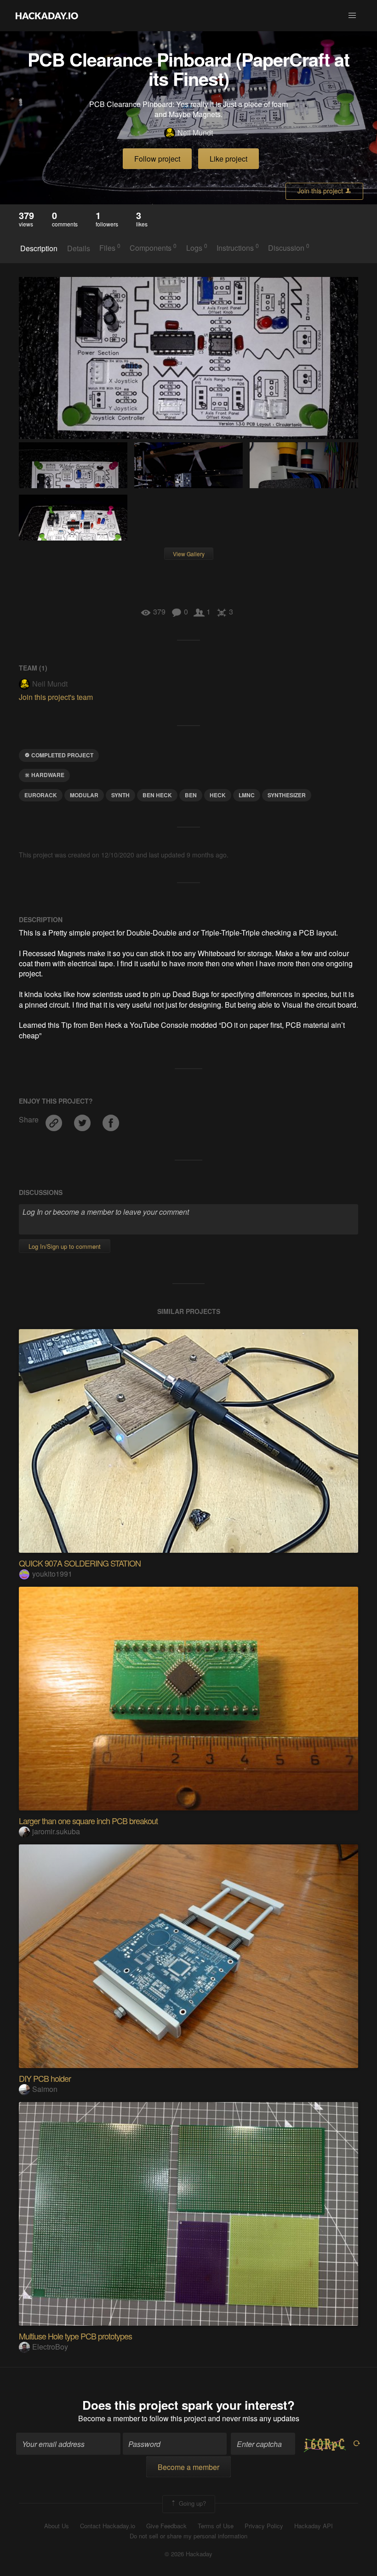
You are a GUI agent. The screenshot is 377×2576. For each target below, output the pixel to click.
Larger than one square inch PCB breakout (88, 1821)
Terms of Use (216, 2526)
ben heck (157, 795)
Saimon (45, 2089)
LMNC (247, 795)
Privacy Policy (264, 2526)
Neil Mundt (195, 133)
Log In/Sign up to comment (65, 1246)
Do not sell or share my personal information (188, 2536)
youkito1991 (52, 1574)
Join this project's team (56, 697)
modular (84, 795)
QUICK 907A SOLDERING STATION (80, 1563)
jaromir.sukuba (56, 1831)
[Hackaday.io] (47, 16)
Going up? (191, 2503)
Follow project (157, 159)
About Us (57, 2526)
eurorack (41, 795)
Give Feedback (166, 2526)
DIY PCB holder (45, 2078)
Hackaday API (314, 2526)
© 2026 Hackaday (188, 2554)
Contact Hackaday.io (108, 2526)
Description (39, 248)
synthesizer (287, 795)
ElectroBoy (50, 2347)
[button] (352, 16)
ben (191, 795)
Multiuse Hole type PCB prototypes (75, 2336)
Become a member (109, 2418)
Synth (120, 795)
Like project (228, 159)
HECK (218, 795)
